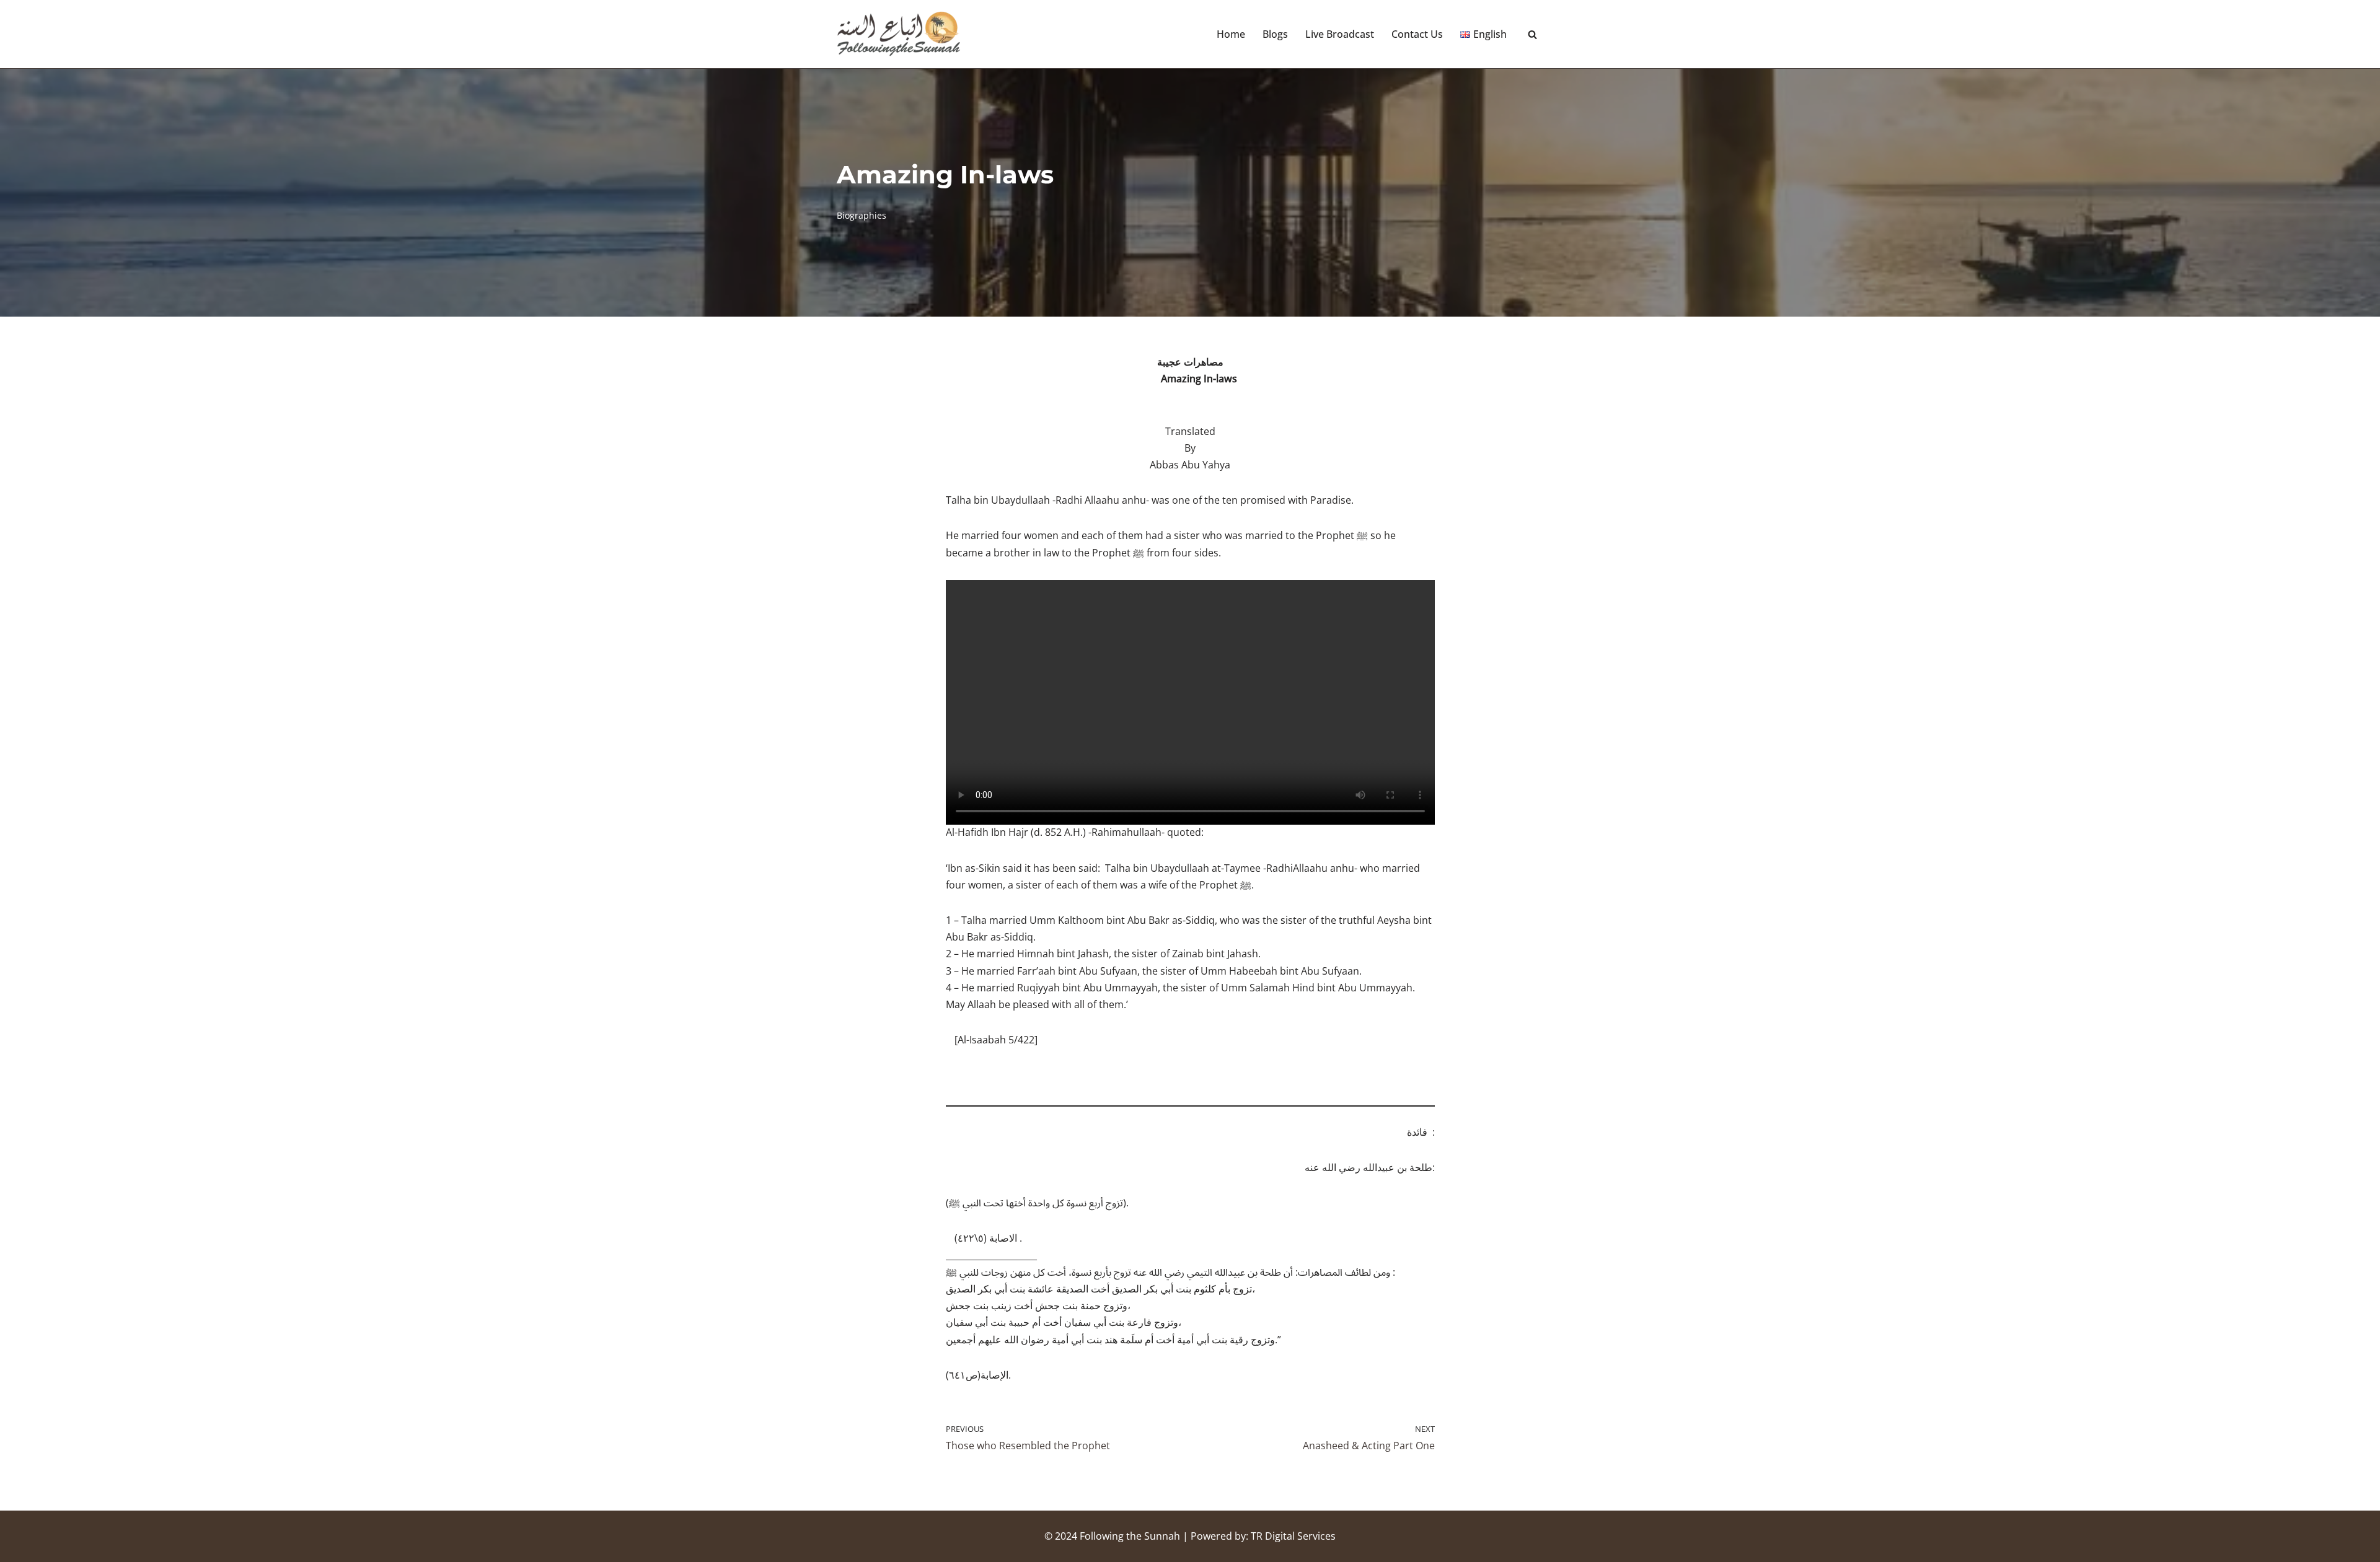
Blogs (1275, 34)
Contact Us (1417, 34)
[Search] (1532, 34)
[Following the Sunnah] (899, 34)
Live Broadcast (1340, 34)
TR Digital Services (1293, 1536)
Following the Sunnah (1130, 1536)
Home (1231, 34)
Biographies (862, 215)
